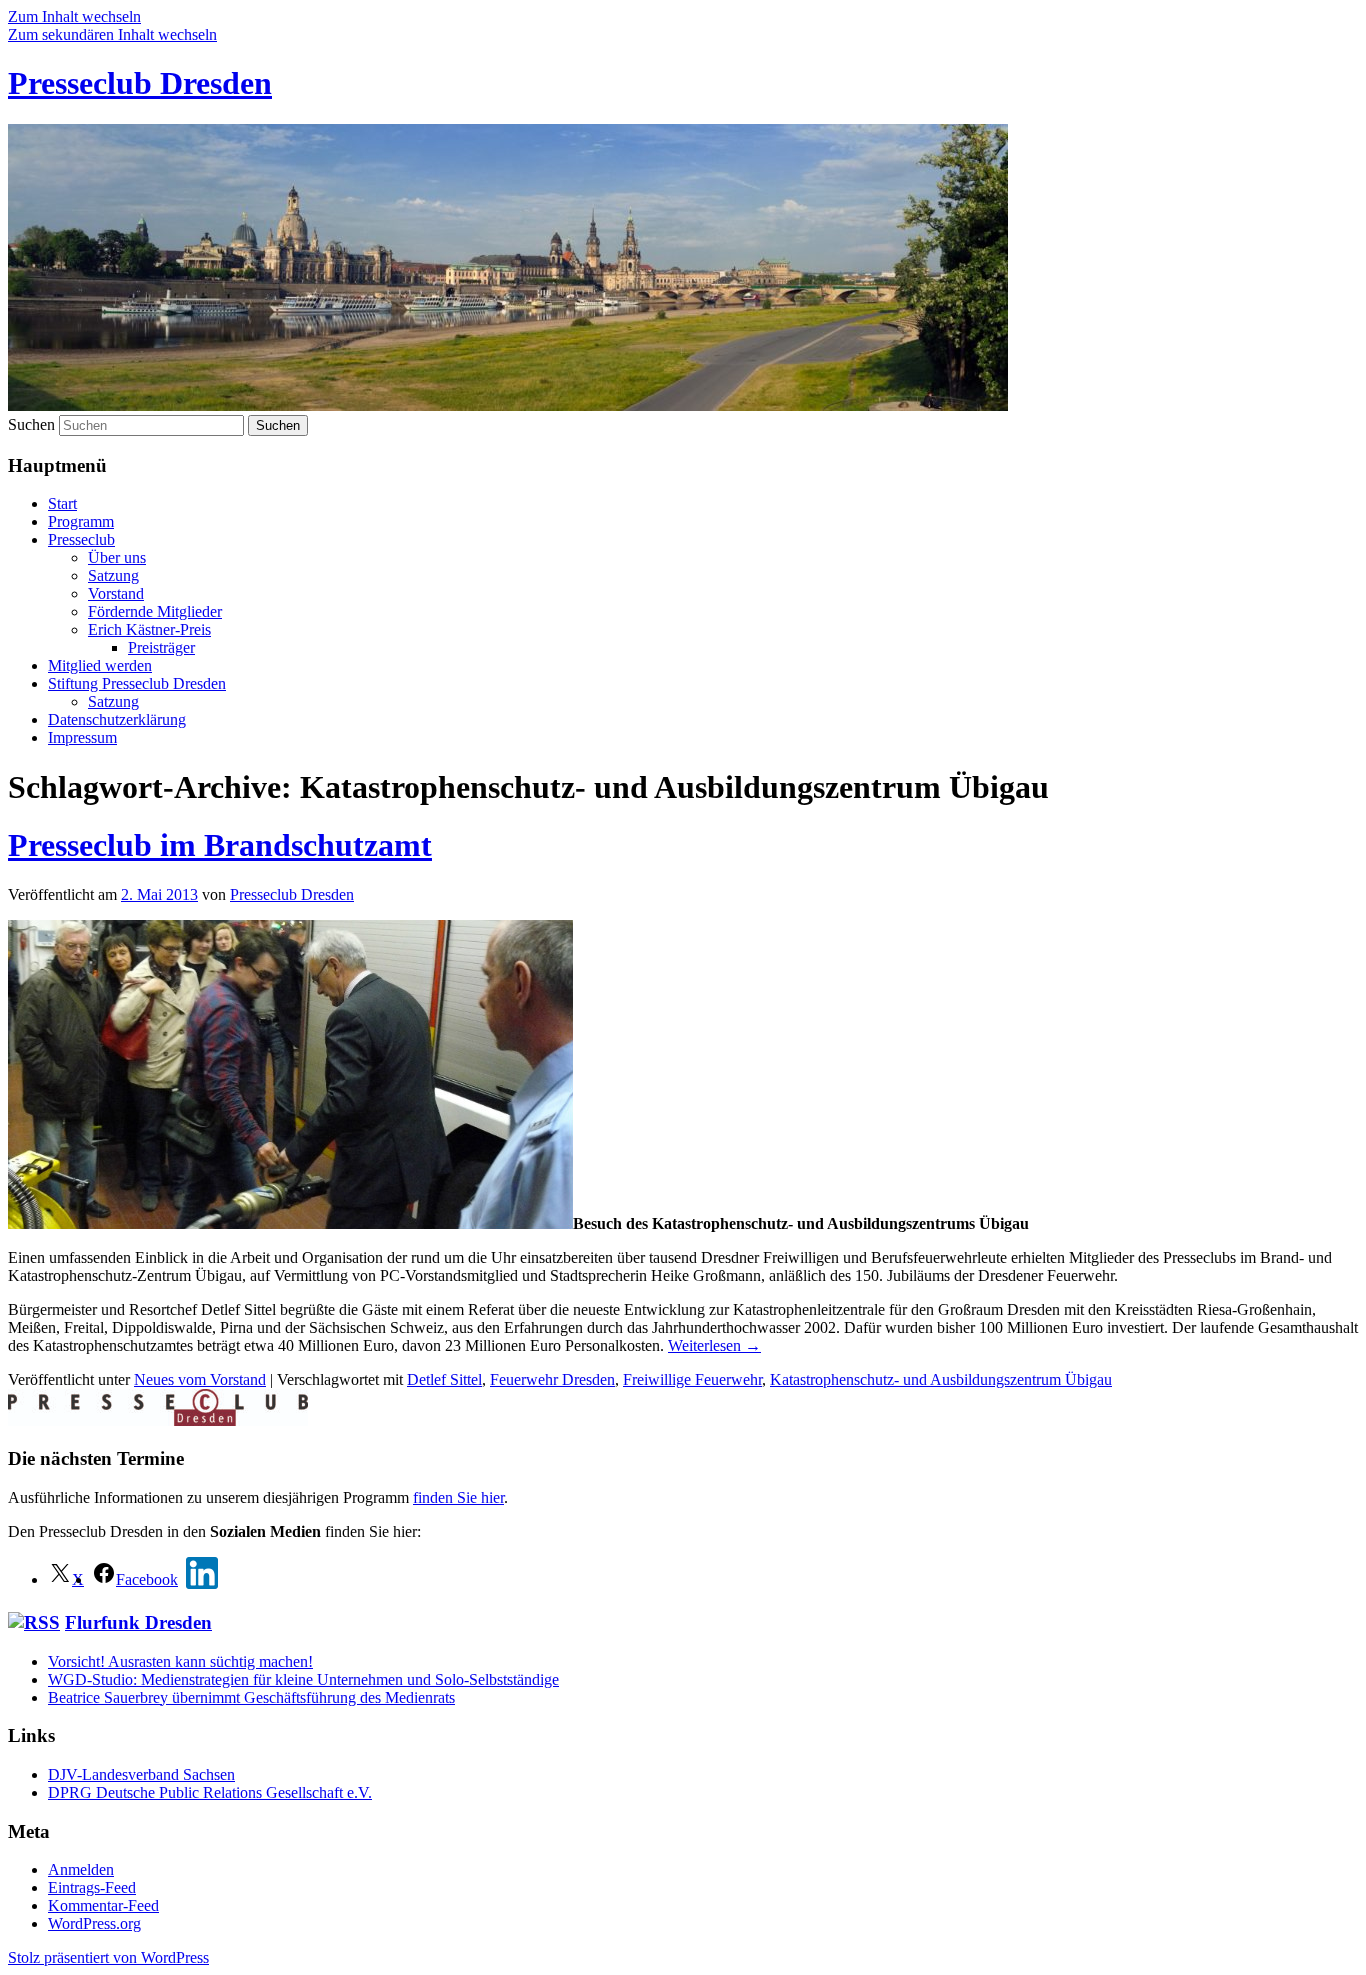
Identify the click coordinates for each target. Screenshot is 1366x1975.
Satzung (113, 575)
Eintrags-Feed (92, 1887)
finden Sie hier (458, 1497)
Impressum (82, 737)
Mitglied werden (100, 665)
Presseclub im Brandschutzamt (220, 845)
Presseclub (81, 539)
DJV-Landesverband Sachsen (141, 1774)
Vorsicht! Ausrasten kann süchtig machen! (180, 1661)
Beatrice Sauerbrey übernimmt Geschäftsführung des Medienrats (251, 1697)
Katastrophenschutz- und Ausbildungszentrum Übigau (941, 1379)
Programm (81, 521)
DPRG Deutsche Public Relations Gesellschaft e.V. (210, 1792)
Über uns (117, 557)
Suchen (31, 424)
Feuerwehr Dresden (552, 1379)
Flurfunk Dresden (138, 1622)
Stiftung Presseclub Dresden (137, 683)
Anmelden (81, 1869)
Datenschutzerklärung (117, 719)
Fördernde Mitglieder (155, 611)
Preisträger (161, 647)
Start (62, 503)
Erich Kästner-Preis (149, 629)
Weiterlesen (714, 1345)
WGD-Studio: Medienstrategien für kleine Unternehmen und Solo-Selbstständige (303, 1679)
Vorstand (116, 593)
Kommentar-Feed (103, 1905)
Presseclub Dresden (140, 83)
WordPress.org (94, 1923)
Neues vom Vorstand (200, 1379)
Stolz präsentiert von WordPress (108, 1957)
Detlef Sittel (444, 1379)
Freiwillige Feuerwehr (692, 1379)
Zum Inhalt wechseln (74, 16)
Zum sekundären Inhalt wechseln (112, 34)
